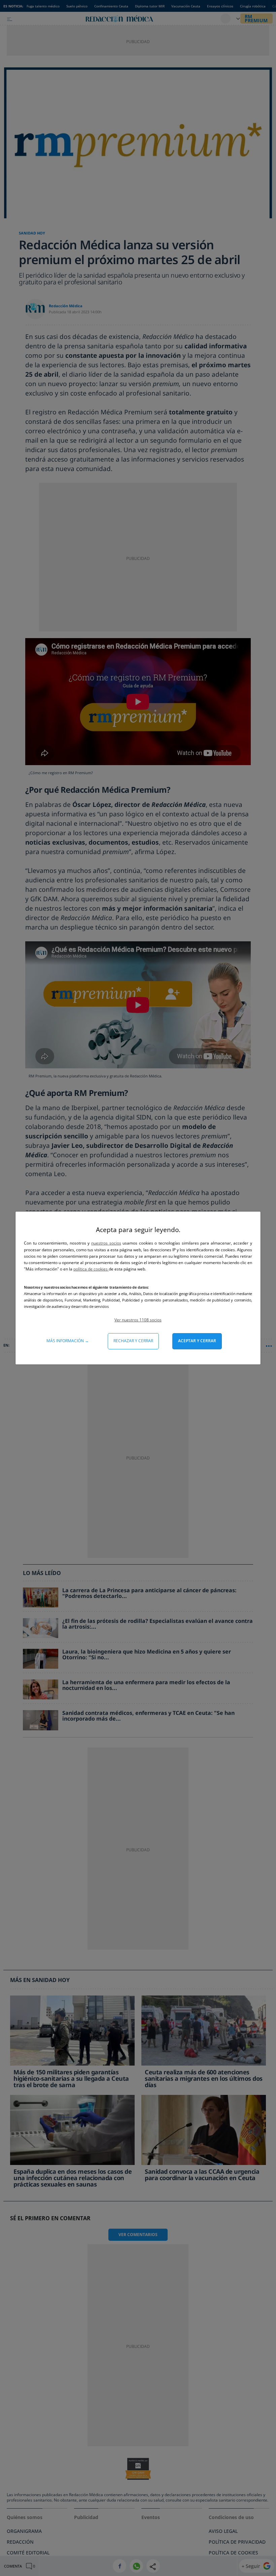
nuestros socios (106, 1243)
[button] (138, 1320)
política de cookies (91, 1269)
